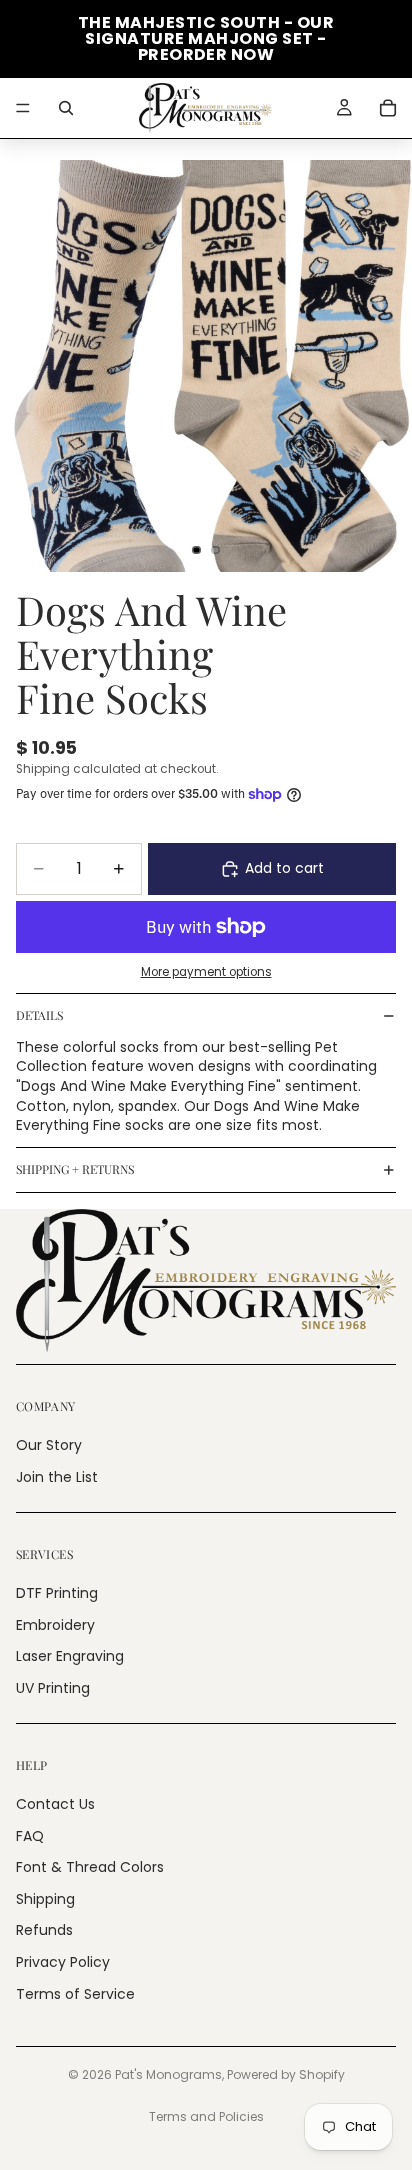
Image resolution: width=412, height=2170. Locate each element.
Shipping (45, 1899)
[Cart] (388, 108)
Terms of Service (75, 1994)
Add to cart (284, 868)
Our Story (49, 1445)
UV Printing (53, 1688)
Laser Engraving (70, 1656)
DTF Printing (57, 1593)
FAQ (30, 1836)
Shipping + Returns (75, 1169)
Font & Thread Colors (90, 1867)
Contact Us (55, 1804)
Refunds (44, 1930)
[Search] (66, 108)
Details (39, 1015)
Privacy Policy (63, 1962)
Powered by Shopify (286, 2074)
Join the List (57, 1477)
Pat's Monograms (168, 2074)
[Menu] (23, 108)
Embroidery (55, 1625)
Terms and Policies (206, 2116)
